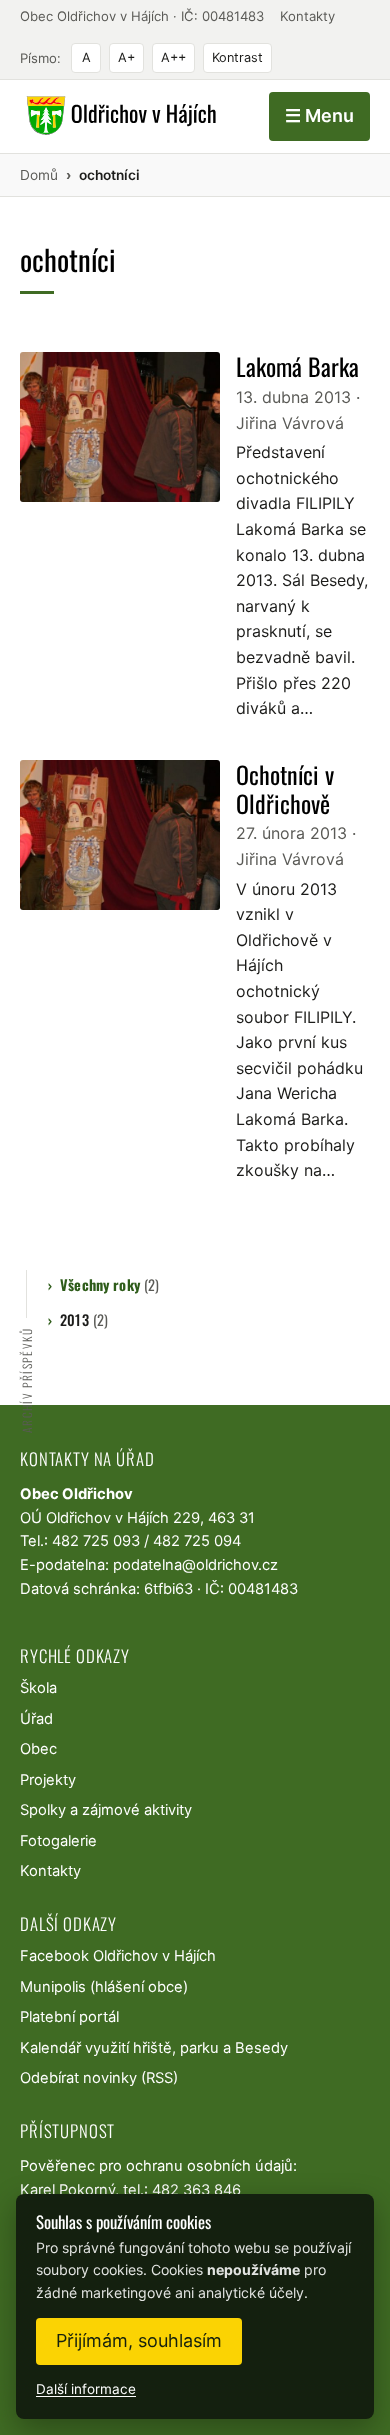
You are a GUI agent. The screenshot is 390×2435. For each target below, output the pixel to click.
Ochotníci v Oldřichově (285, 788)
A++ (173, 57)
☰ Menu (319, 115)
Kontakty (307, 16)
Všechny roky (109, 1284)
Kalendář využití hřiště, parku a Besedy (154, 2048)
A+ (126, 57)
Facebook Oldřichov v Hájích (118, 1956)
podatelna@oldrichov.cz (195, 1565)
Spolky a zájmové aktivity (106, 1810)
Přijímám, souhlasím (139, 2340)
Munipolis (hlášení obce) (104, 1987)
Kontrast (237, 57)
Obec (38, 1749)
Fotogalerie (58, 1841)
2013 (84, 1319)
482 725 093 (96, 1541)
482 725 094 (197, 1541)
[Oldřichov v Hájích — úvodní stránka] (118, 116)
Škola (38, 1688)
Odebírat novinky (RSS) (99, 2078)
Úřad (36, 1719)
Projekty (48, 1780)
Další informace (86, 2389)
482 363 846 (196, 2190)
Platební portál (69, 2017)
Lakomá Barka (297, 366)
